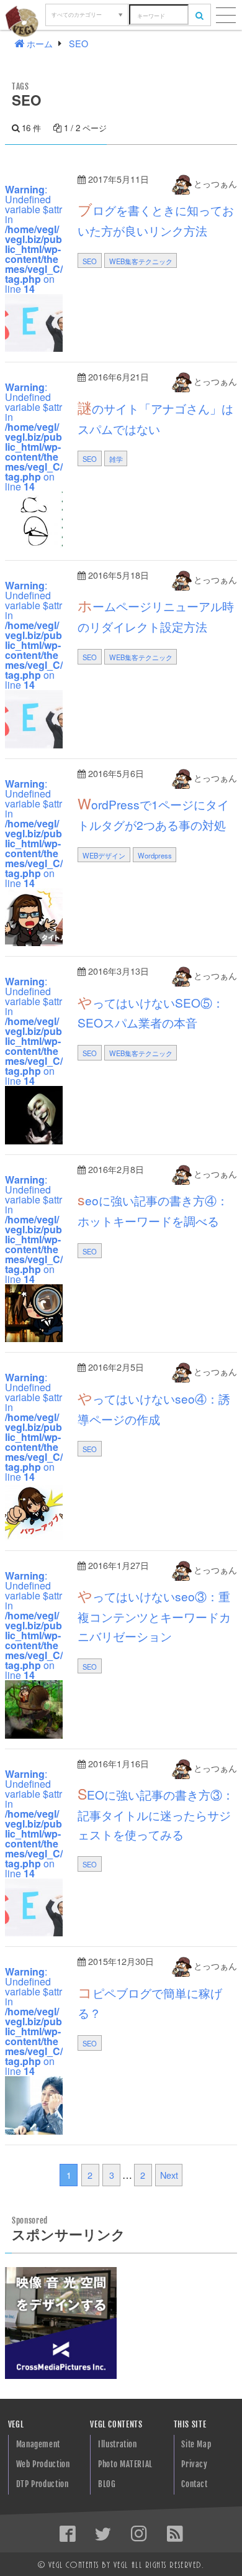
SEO (90, 261)
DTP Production (43, 2484)
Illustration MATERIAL (118, 2447)
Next (169, 2175)
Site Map (196, 2444)
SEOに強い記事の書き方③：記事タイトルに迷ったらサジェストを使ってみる (156, 1813)
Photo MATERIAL (125, 2464)
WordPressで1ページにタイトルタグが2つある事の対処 (153, 813)
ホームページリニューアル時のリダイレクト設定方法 (156, 615)
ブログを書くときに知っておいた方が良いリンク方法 (156, 219)
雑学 (116, 459)
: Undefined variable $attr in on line (34, 239)
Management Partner (38, 2447)
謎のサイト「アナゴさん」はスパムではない (155, 417)
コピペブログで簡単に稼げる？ (150, 2002)
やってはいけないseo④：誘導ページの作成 (154, 1407)
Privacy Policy (194, 2467)
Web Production (43, 2464)
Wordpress (155, 855)
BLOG (107, 2484)
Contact (194, 2484)
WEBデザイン (104, 855)
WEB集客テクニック (141, 261)
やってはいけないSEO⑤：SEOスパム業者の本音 (151, 1011)
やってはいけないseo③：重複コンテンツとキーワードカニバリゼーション (154, 1615)
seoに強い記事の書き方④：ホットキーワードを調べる (153, 1209)
